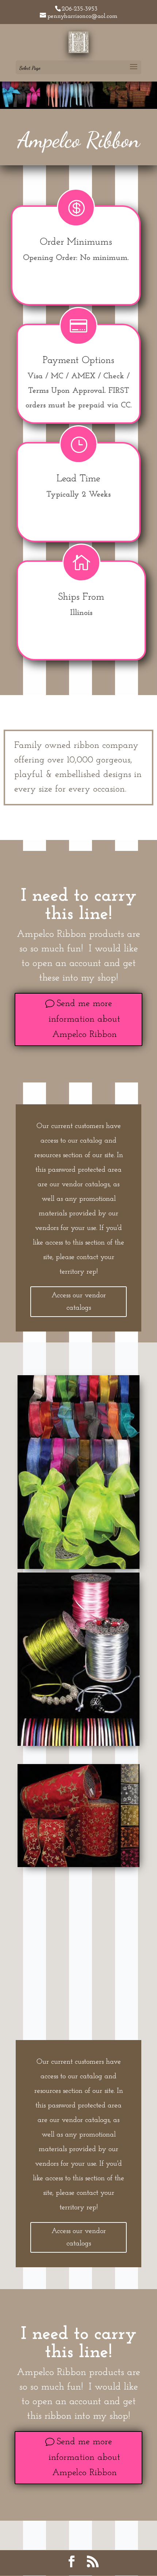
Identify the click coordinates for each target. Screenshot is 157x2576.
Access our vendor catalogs (79, 1302)
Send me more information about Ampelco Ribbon (84, 1019)
